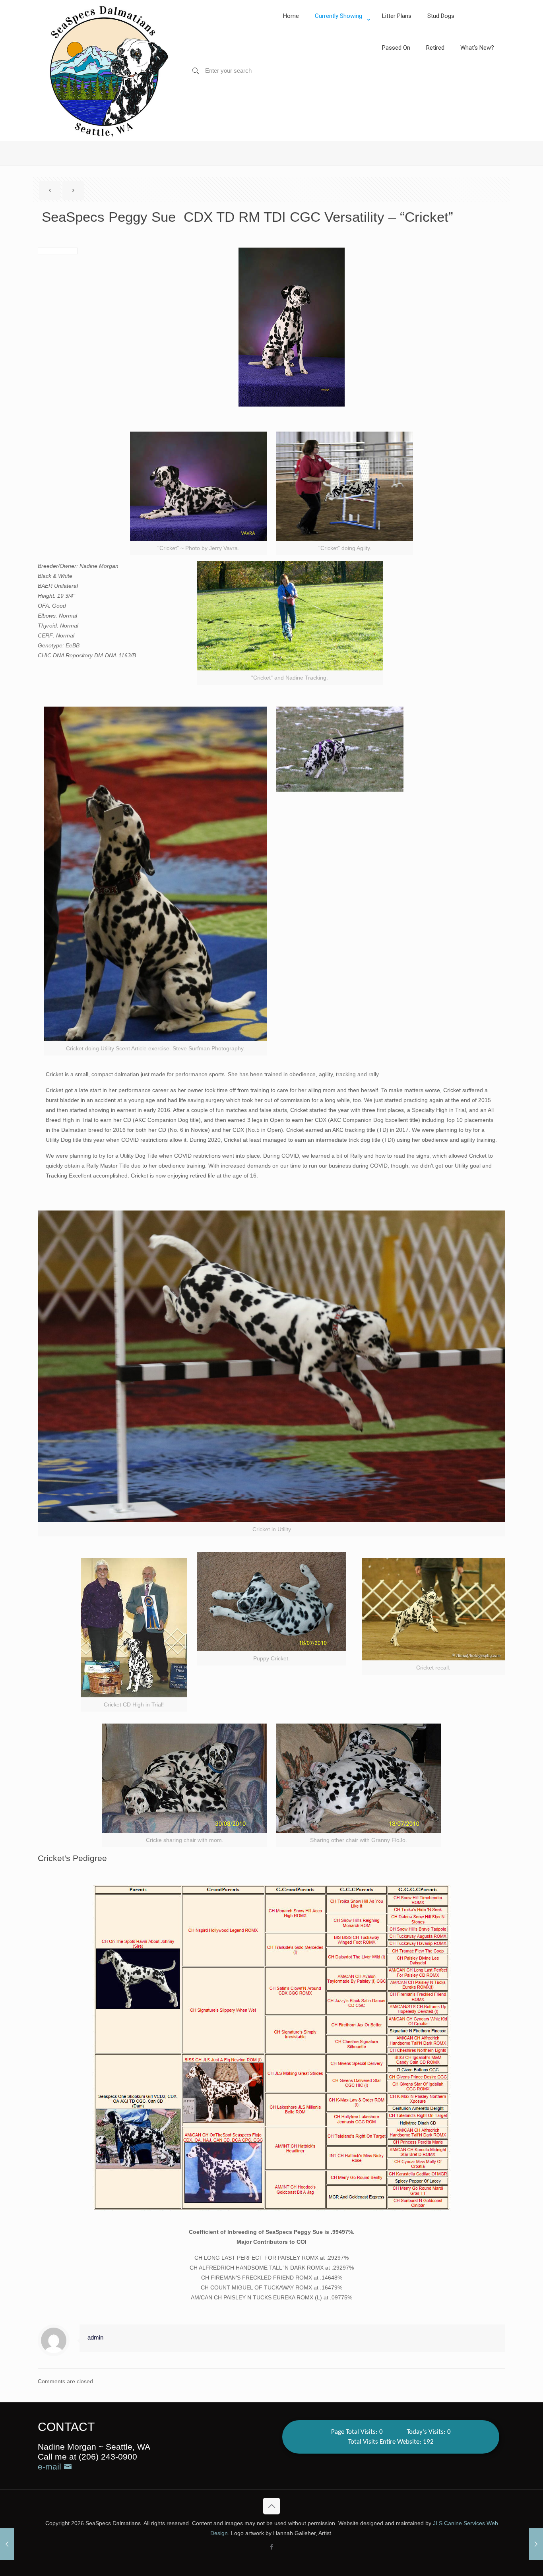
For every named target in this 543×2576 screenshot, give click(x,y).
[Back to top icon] (271, 2506)
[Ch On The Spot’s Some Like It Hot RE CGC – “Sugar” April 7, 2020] (7, 2544)
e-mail (51, 2467)
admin (95, 2337)
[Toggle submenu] (340, 36)
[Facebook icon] (272, 2547)
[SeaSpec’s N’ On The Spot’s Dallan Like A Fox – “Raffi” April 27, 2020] (536, 2544)
